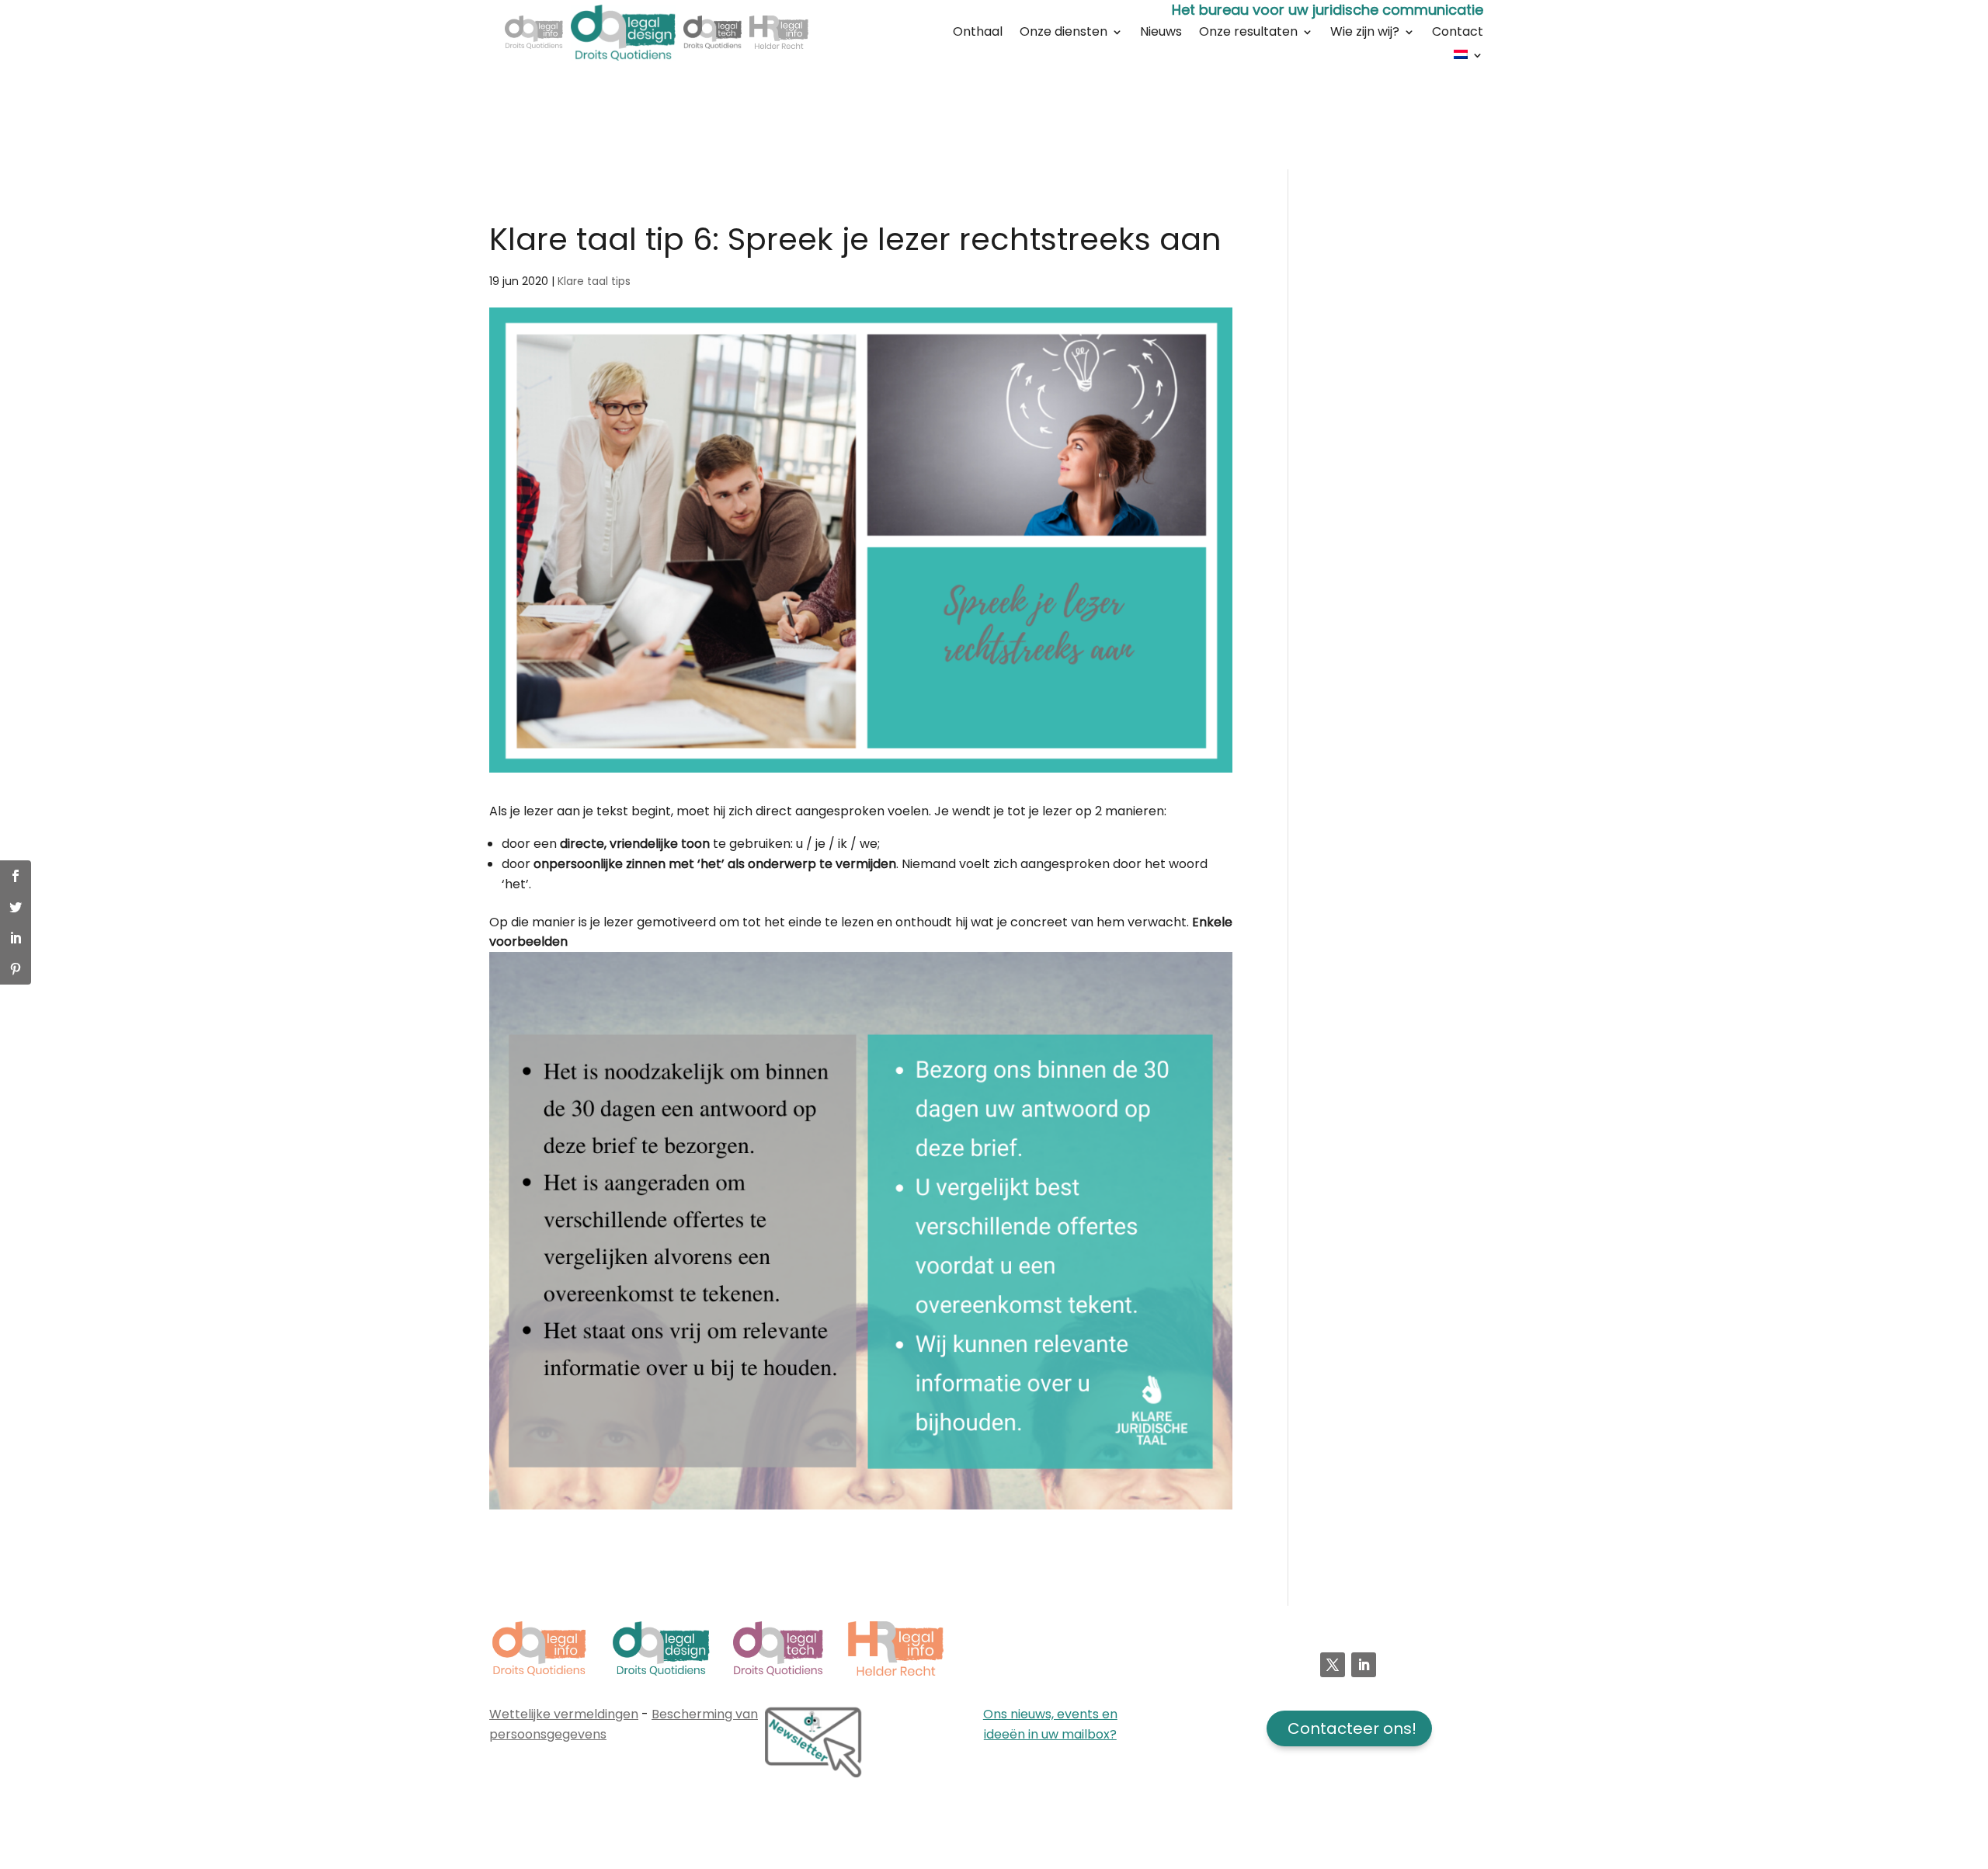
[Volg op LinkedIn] (1364, 1665)
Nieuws (1161, 33)
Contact (1458, 33)
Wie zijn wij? (1365, 33)
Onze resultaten (1248, 33)
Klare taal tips (594, 281)
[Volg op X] (1333, 1665)
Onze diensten (1064, 33)
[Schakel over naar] (1468, 57)
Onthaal (978, 33)
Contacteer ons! (1352, 1728)
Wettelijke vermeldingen (564, 1714)
